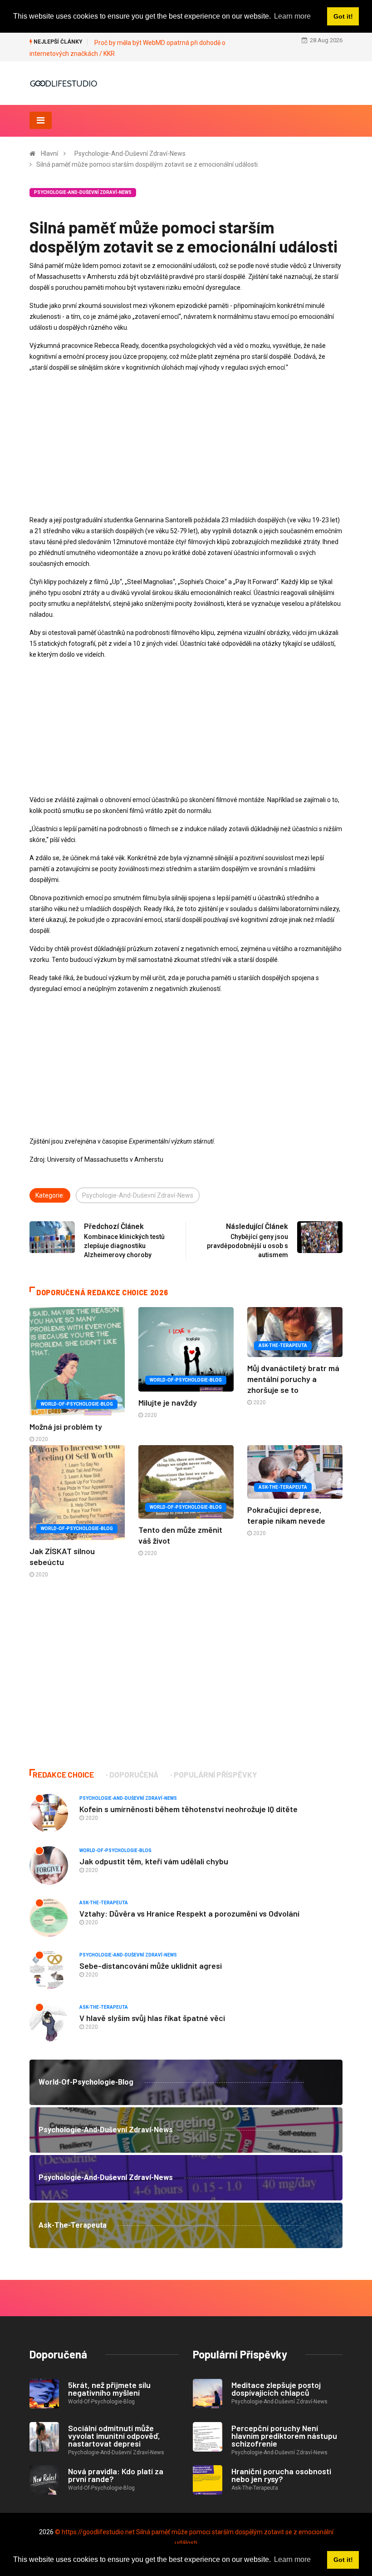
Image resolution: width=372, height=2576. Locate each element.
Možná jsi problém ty (66, 1427)
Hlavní (49, 154)
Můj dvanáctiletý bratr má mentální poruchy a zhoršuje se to (293, 1379)
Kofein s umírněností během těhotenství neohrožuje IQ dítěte (188, 1809)
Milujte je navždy (168, 1402)
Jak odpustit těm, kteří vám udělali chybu (154, 1861)
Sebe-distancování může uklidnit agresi (151, 1966)
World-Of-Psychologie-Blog (77, 1404)
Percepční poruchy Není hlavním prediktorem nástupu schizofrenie (284, 2436)
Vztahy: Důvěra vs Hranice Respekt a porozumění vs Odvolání (189, 1913)
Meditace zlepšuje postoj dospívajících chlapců (276, 2389)
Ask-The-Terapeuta (283, 1345)
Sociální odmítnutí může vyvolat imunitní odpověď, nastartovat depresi (114, 2436)
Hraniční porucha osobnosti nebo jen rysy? (281, 2475)
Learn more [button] (292, 2559)
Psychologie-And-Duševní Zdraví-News (130, 154)
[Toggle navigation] (41, 120)
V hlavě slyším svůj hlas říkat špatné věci (152, 2018)
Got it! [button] (343, 2560)
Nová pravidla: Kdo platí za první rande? (116, 2475)
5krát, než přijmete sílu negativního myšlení (109, 2389)
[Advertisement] (186, 444)
